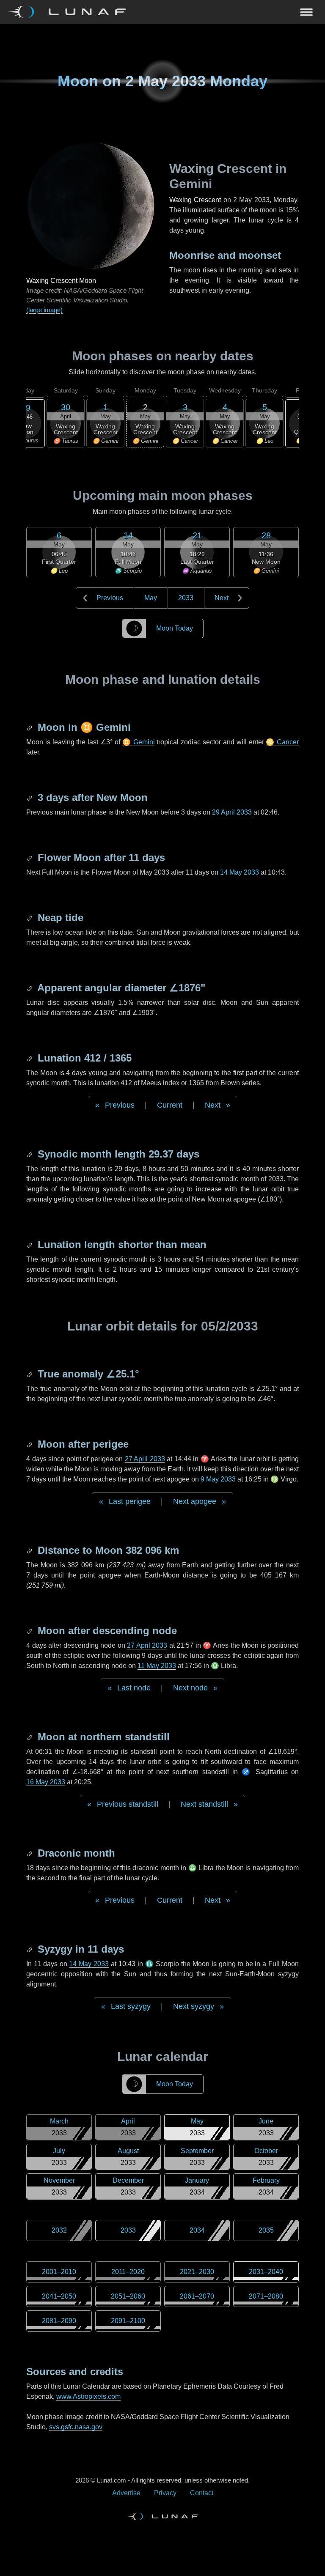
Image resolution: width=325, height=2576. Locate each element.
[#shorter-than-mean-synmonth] (30, 1244)
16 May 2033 (46, 1782)
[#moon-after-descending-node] (30, 1631)
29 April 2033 (232, 812)
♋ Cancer (282, 742)
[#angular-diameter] (30, 988)
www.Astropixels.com (88, 2396)
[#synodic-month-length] (30, 1154)
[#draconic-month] (30, 1853)
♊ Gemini (139, 742)
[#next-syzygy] (30, 1949)
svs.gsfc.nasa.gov (76, 2427)
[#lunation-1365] (30, 1058)
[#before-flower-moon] (30, 857)
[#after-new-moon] (30, 797)
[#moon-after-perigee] (30, 1444)
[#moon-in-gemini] (30, 727)
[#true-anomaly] (30, 1374)
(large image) (44, 310)
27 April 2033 (145, 1459)
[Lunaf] (70, 12)
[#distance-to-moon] (30, 1550)
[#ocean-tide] (30, 918)
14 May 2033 (240, 872)
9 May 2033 (218, 1479)
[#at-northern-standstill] (30, 1737)
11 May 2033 (157, 1666)
